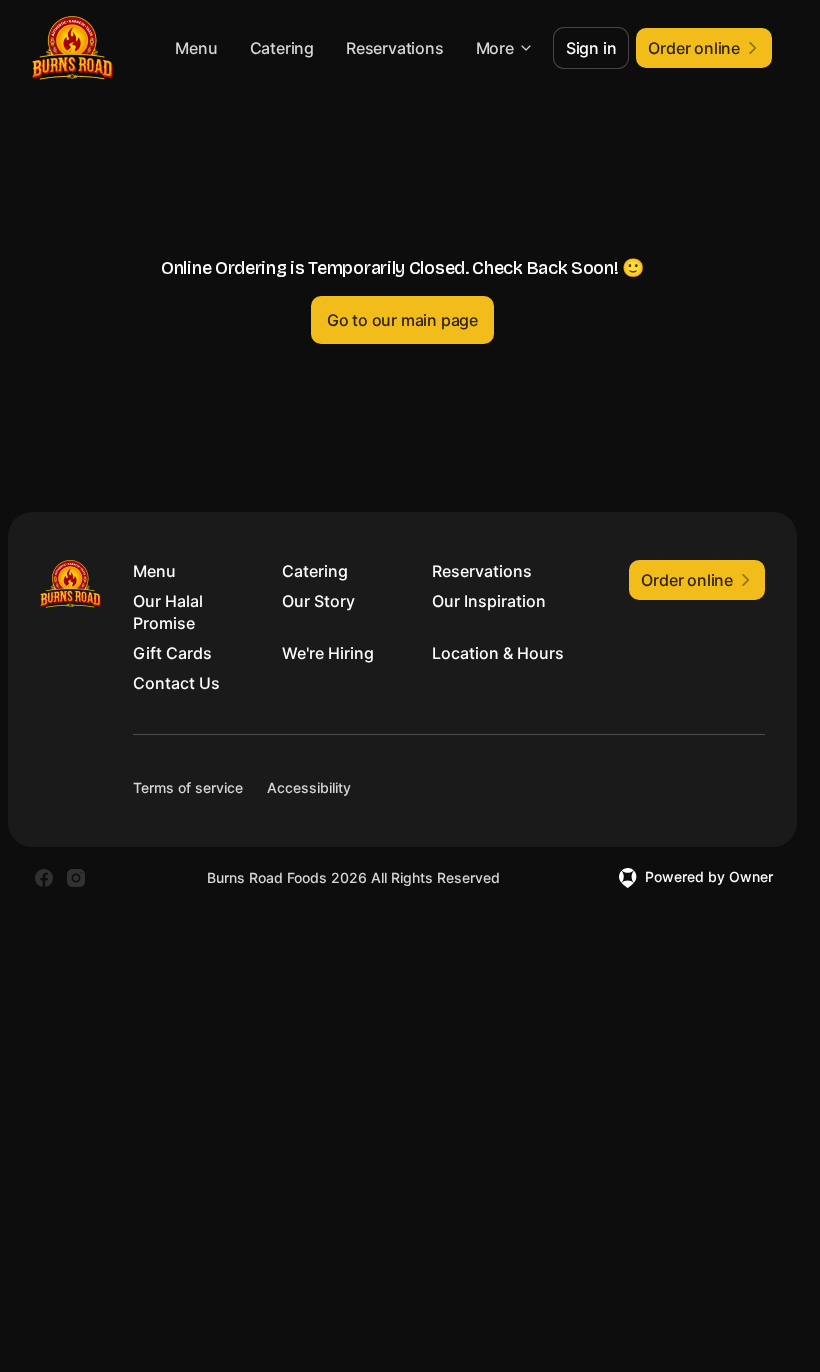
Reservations (395, 48)
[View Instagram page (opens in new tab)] (76, 878)
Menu (196, 48)
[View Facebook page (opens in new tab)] (44, 878)
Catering (282, 48)
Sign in (591, 48)
